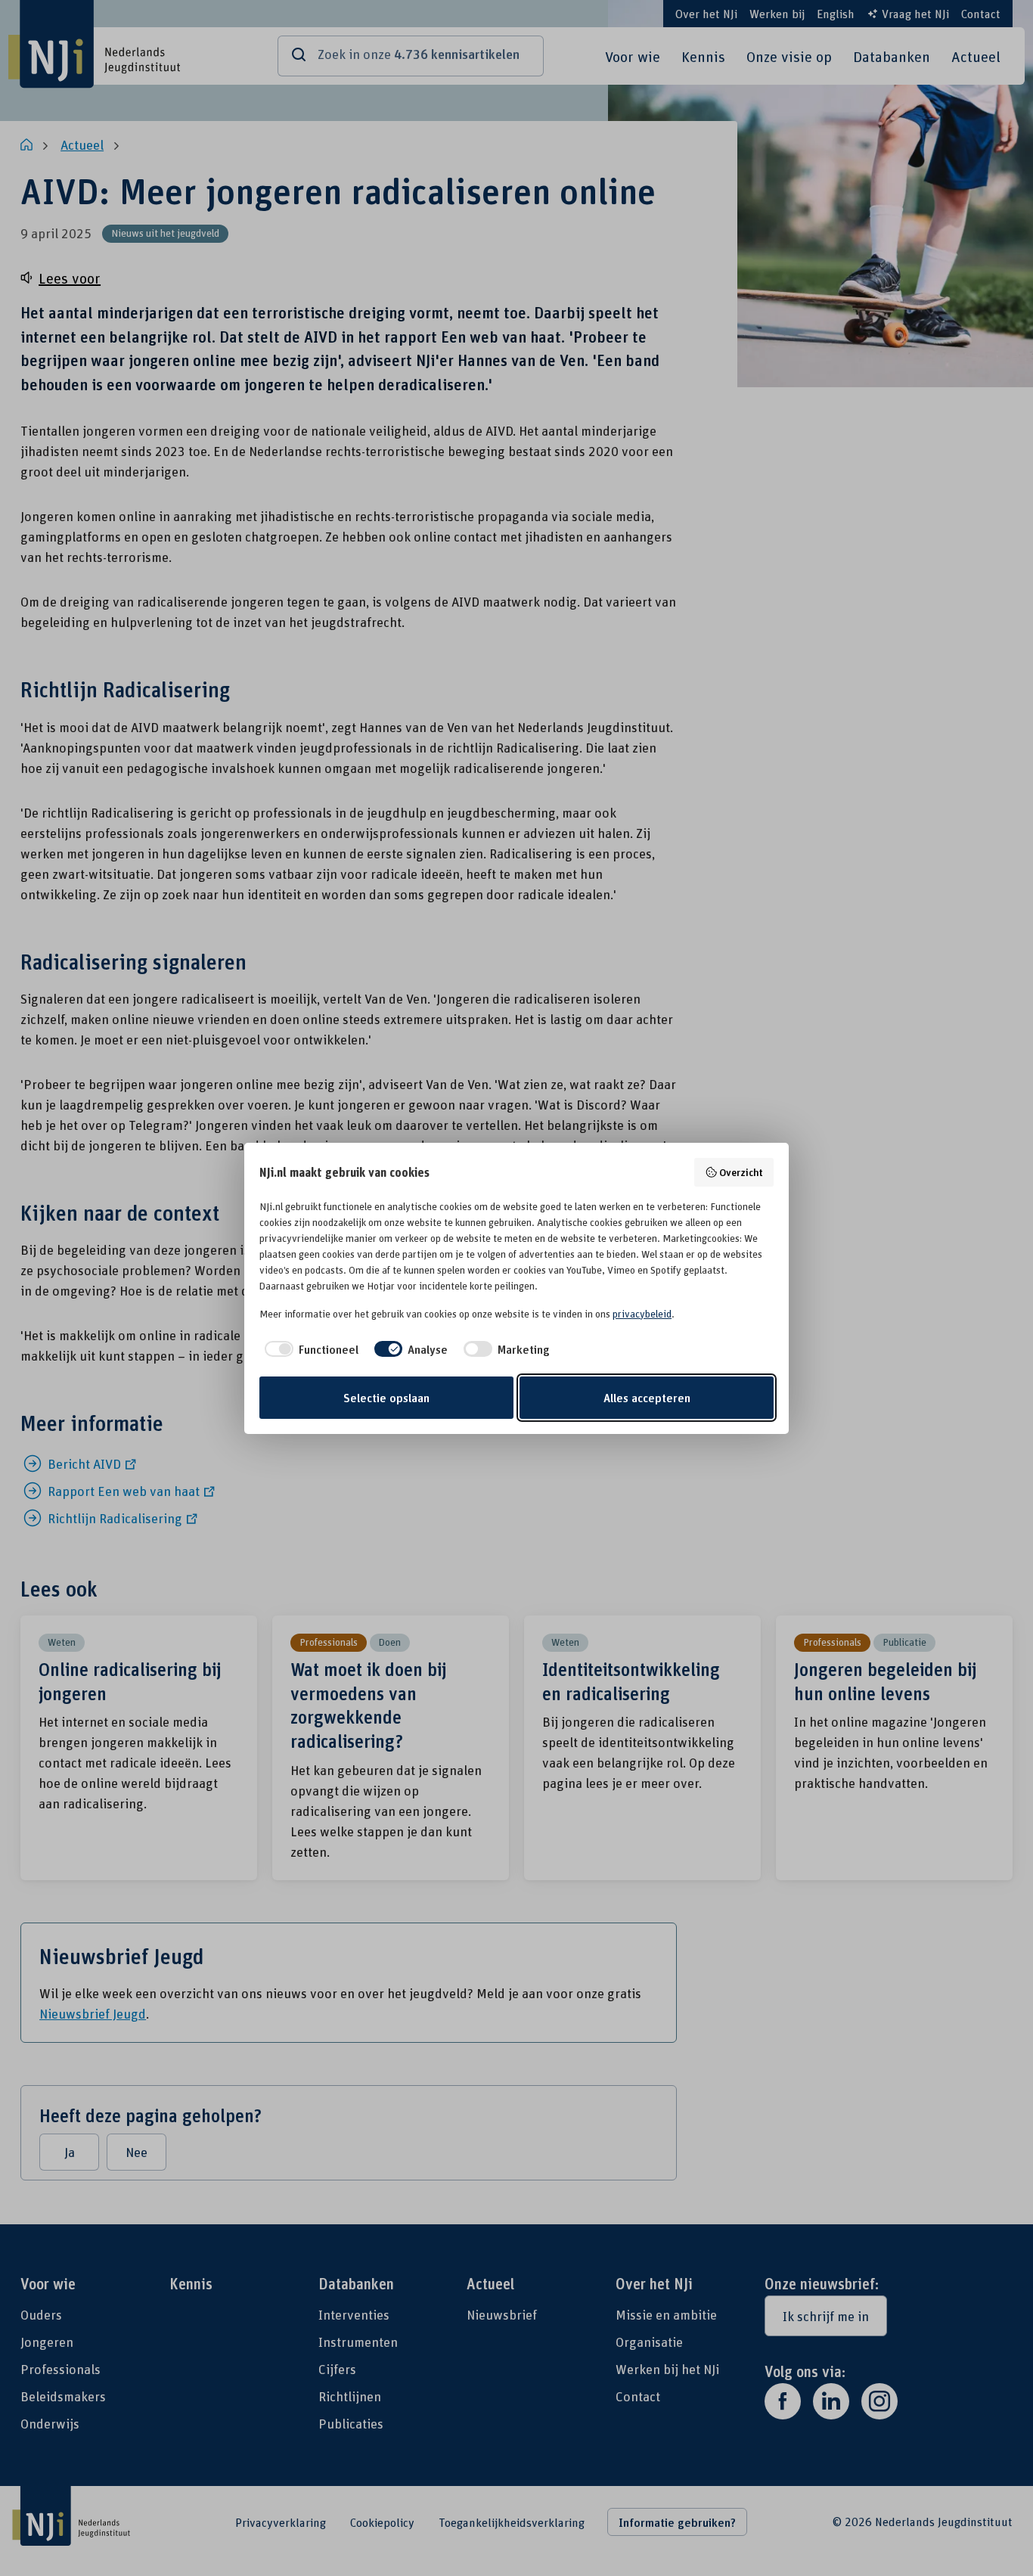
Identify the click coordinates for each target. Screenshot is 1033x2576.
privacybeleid (642, 1314)
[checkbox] (309, 1349)
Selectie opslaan (386, 1398)
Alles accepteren (647, 1398)
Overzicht (741, 1172)
